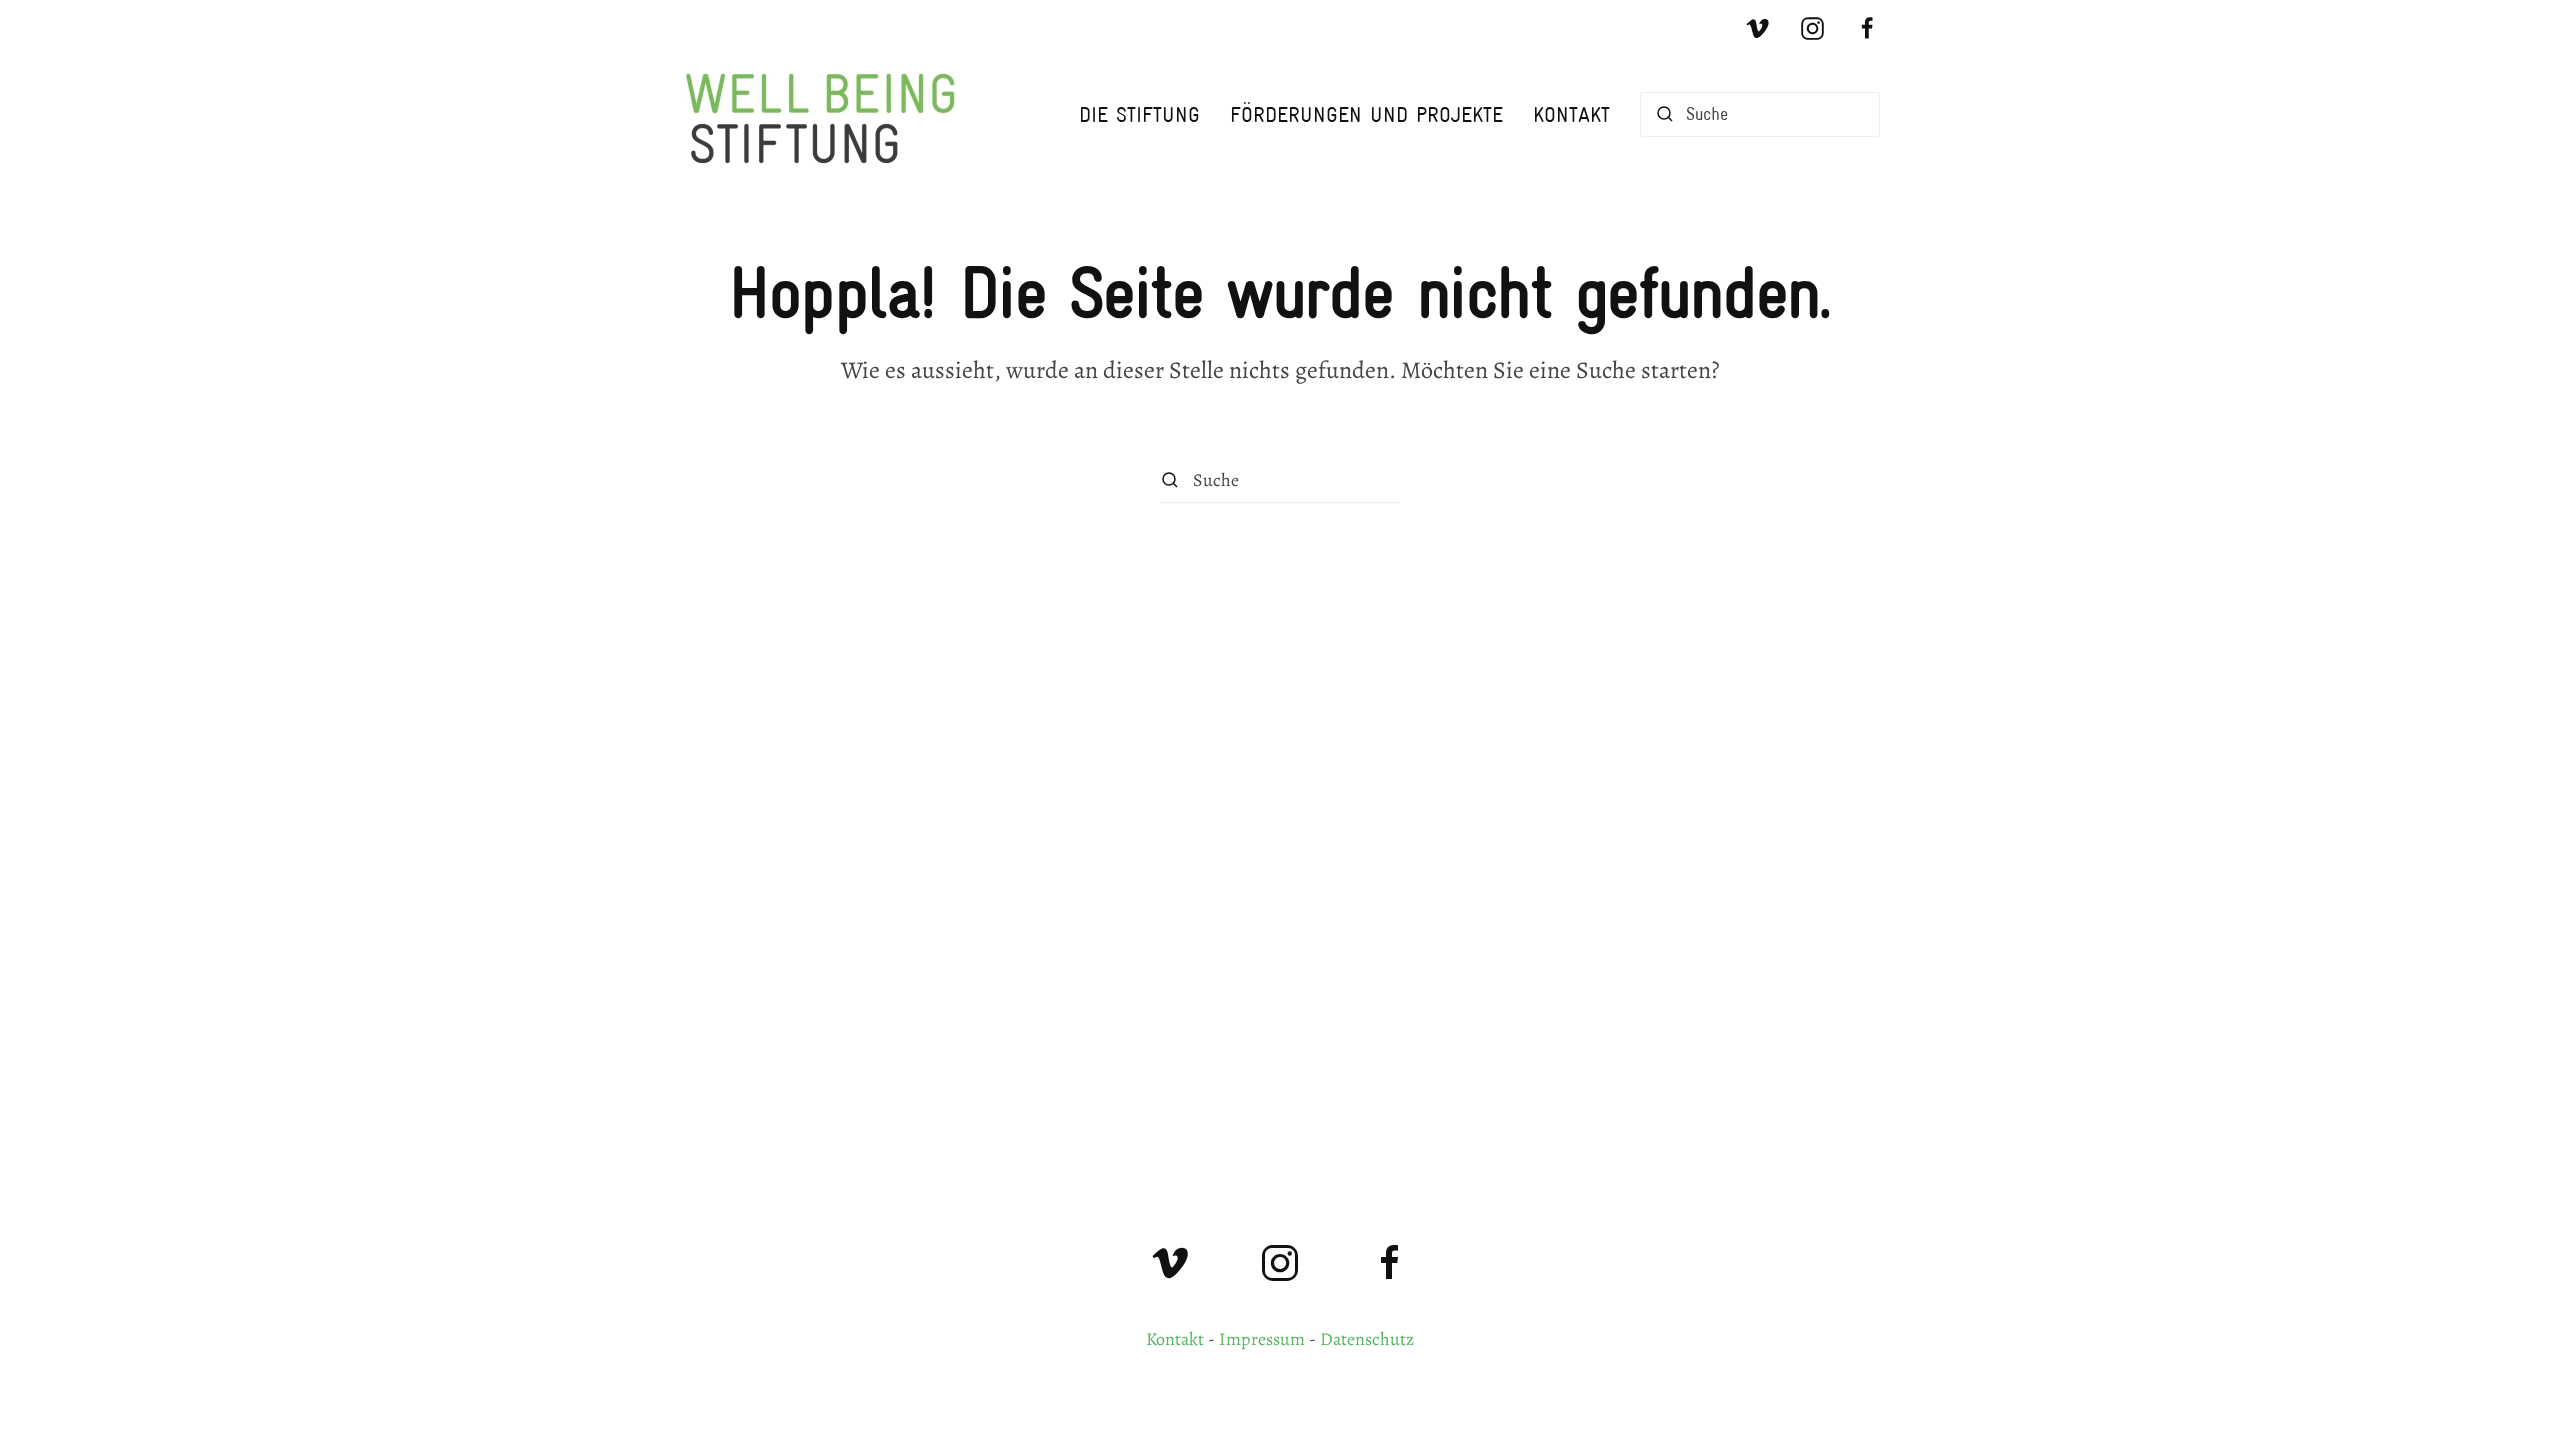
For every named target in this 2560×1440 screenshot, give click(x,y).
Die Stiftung (1139, 114)
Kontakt (1571, 114)
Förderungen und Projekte (1366, 114)
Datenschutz (1367, 1339)
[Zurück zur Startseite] (830, 114)
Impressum (1262, 1339)
